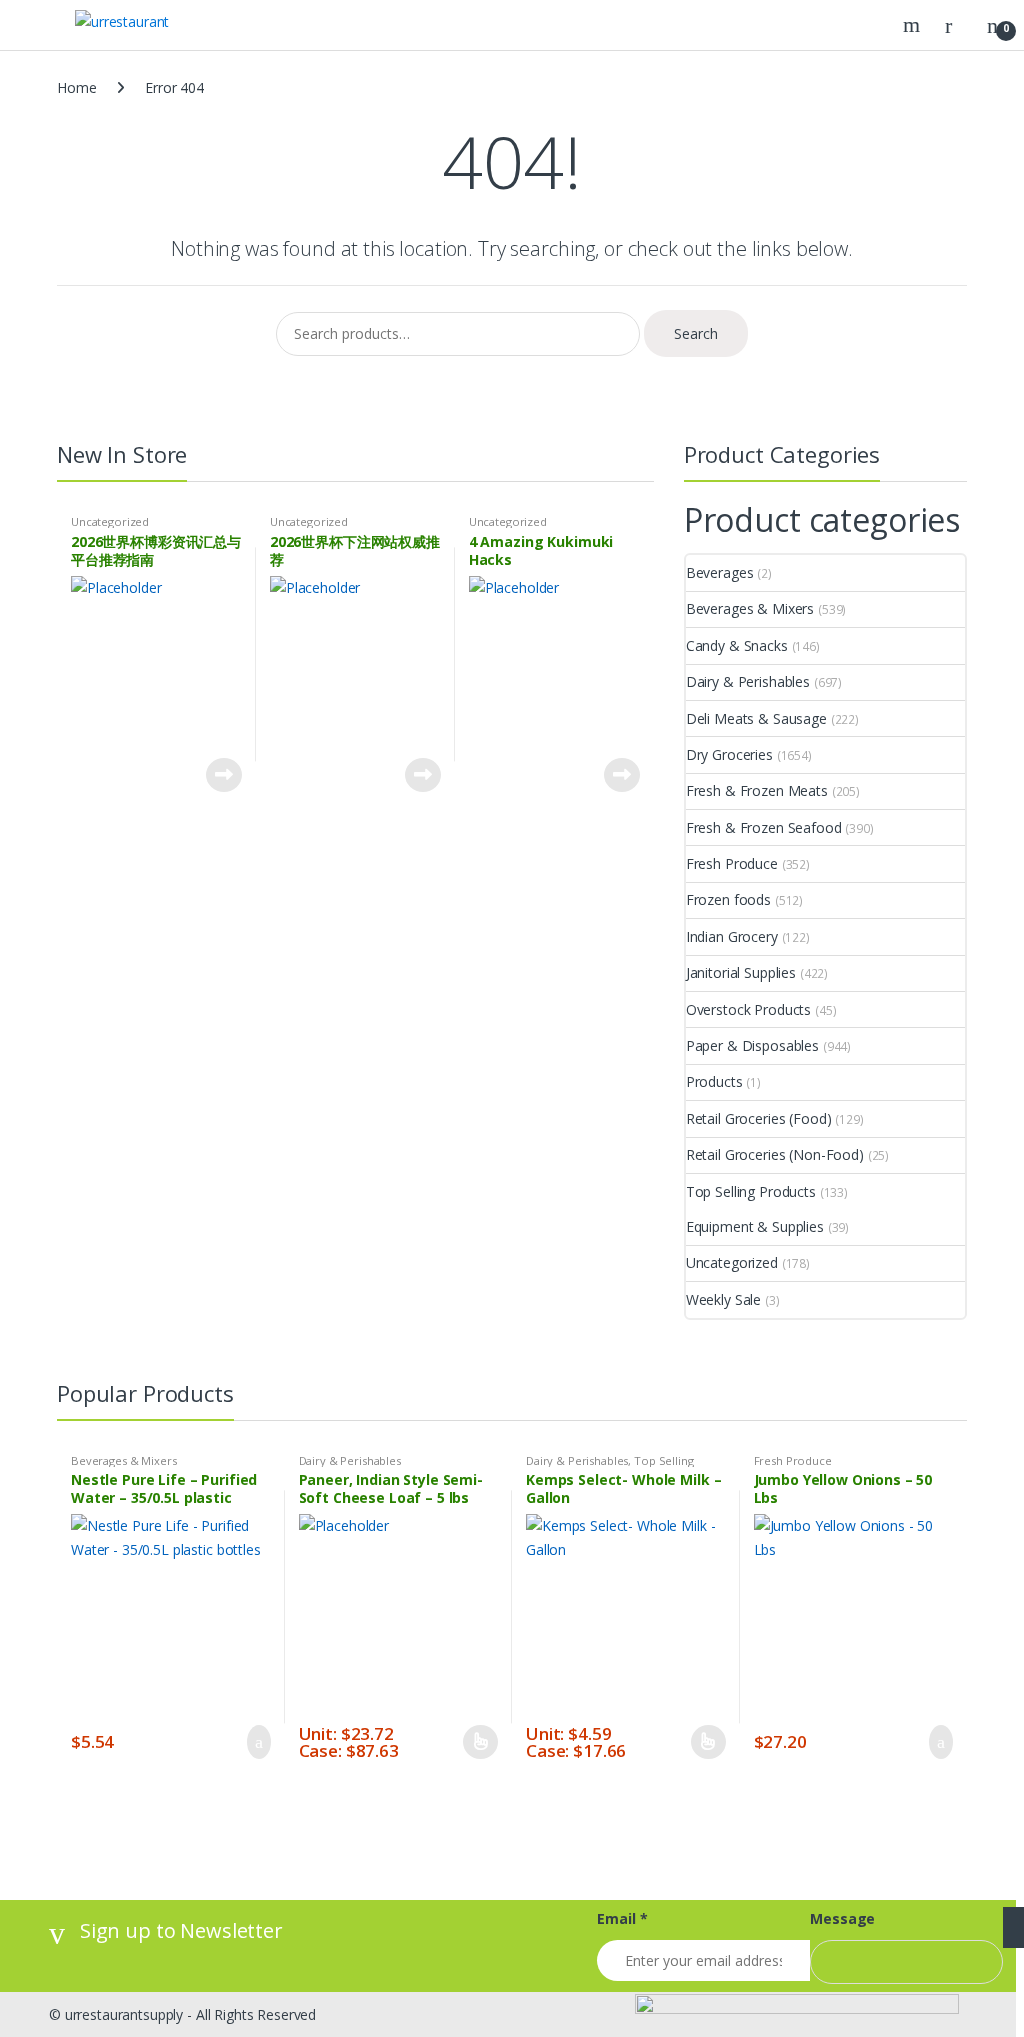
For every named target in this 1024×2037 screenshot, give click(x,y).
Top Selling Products (751, 1191)
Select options (480, 1742)
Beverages (720, 572)
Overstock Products (748, 1009)
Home (76, 87)
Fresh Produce (732, 863)
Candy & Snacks (737, 645)
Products (714, 1081)
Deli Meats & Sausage (756, 718)
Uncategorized (110, 521)
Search (914, 25)
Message (842, 1919)
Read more (224, 775)
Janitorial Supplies (741, 972)
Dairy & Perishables (748, 681)
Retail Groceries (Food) (759, 1118)
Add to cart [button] (253, 1742)
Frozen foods (728, 899)
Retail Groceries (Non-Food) (775, 1154)
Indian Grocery (732, 936)
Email (622, 1919)
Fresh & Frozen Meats (757, 790)
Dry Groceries (729, 754)
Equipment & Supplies (755, 1226)
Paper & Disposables (752, 1045)
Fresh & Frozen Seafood (764, 827)
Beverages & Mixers (750, 608)
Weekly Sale (723, 1299)
